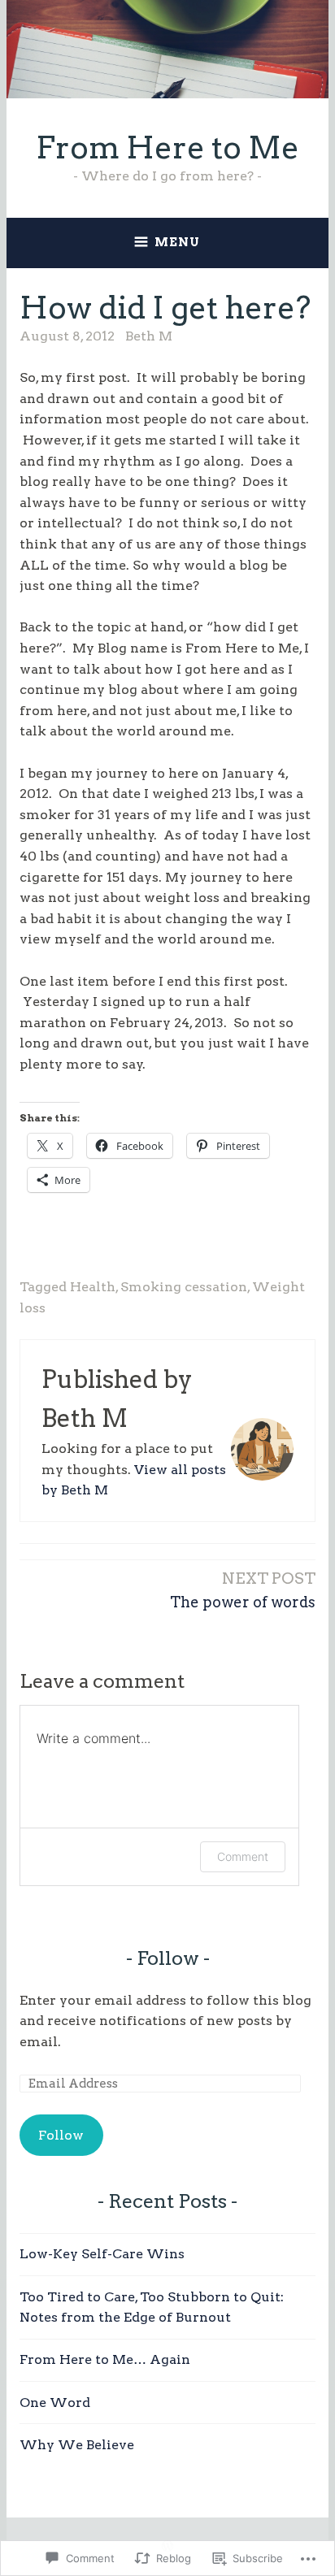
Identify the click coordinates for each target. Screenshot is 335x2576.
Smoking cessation (184, 1287)
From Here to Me (167, 147)
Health (93, 1287)
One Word (55, 2403)
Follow (168, 1958)
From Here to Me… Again (105, 2359)
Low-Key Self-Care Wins (102, 2254)
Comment (243, 1856)
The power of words (243, 1589)
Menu (177, 242)
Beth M (149, 336)
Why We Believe (77, 2445)
